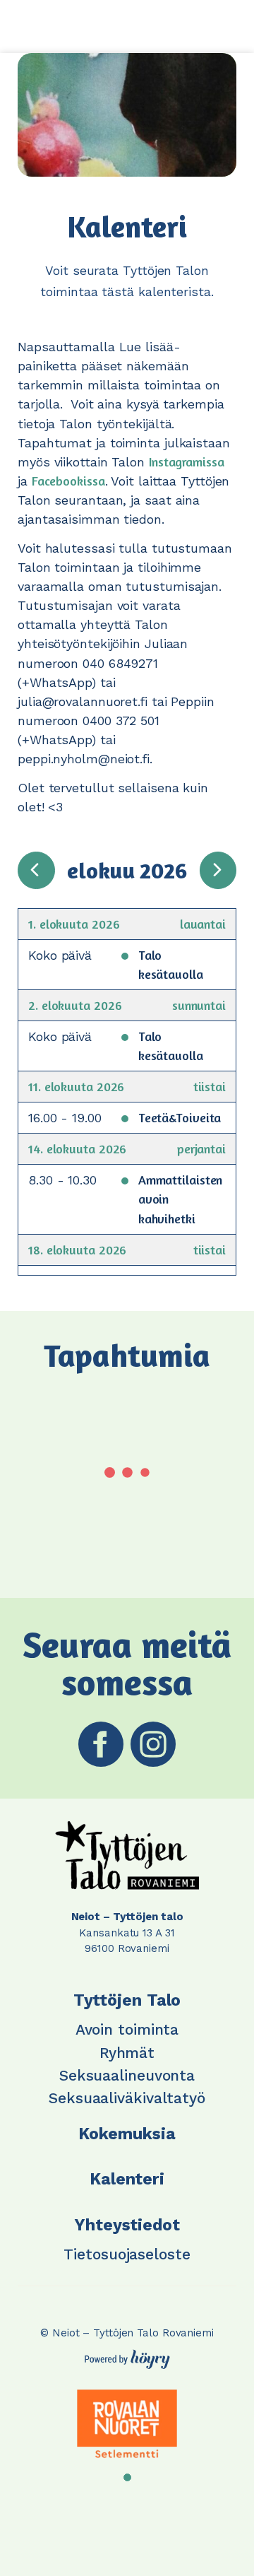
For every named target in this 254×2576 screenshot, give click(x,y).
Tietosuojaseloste (127, 2254)
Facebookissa (68, 481)
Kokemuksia (127, 2134)
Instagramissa (187, 461)
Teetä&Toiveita (180, 1117)
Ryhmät (127, 2053)
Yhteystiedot (127, 2225)
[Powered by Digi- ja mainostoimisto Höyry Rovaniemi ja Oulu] (127, 2356)
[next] (218, 870)
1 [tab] (127, 2477)
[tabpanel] (127, 2424)
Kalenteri (127, 2179)
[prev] (36, 870)
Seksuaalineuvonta (127, 2075)
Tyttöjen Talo (127, 2000)
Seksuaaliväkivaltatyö (127, 2098)
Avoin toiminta (127, 2029)
